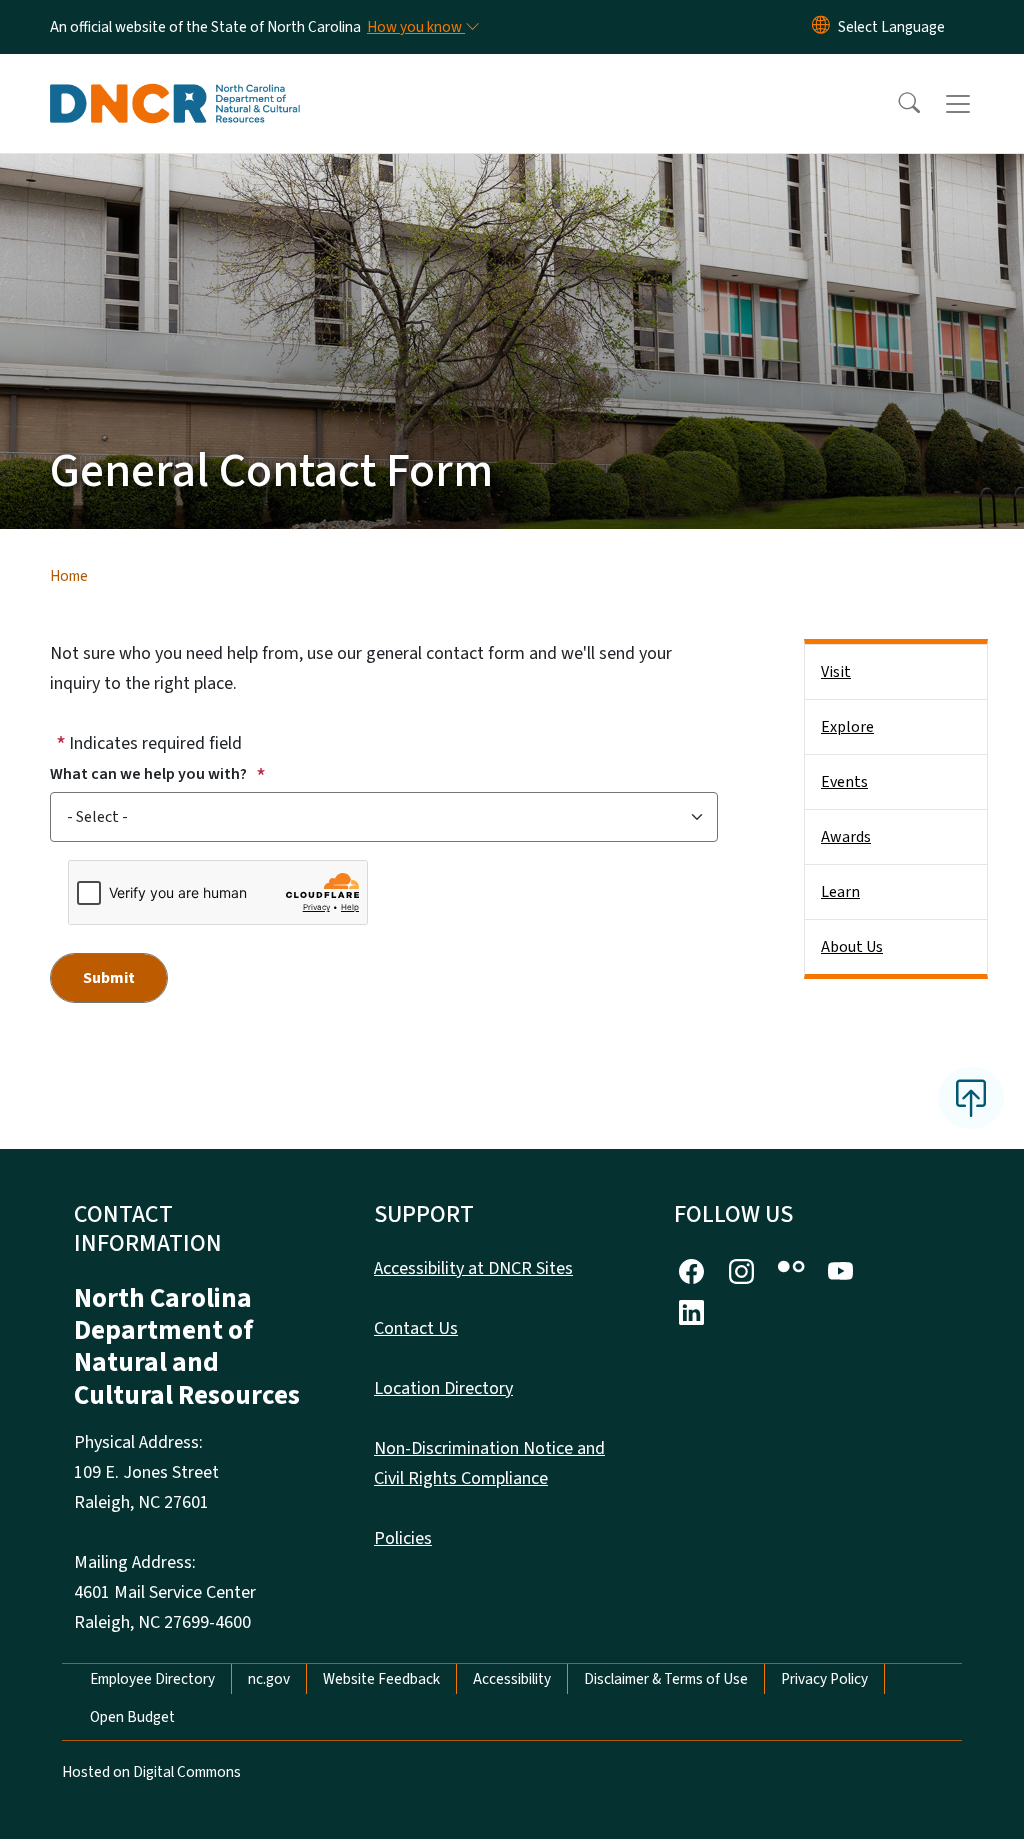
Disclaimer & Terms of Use (666, 1679)
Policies (403, 1538)
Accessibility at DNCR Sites (473, 1268)
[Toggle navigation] (977, 104)
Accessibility (512, 1679)
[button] (896, 104)
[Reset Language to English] (821, 27)
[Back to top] (971, 1098)
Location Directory (443, 1388)
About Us (852, 947)
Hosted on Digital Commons (151, 1772)
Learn (840, 892)
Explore (847, 727)
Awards (846, 837)
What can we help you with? (150, 774)
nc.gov (269, 1679)
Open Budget (132, 1717)
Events (844, 782)
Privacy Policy (824, 1679)
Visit (836, 672)
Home (69, 576)
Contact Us (416, 1328)
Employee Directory (152, 1679)
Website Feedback (381, 1679)
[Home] (175, 81)
